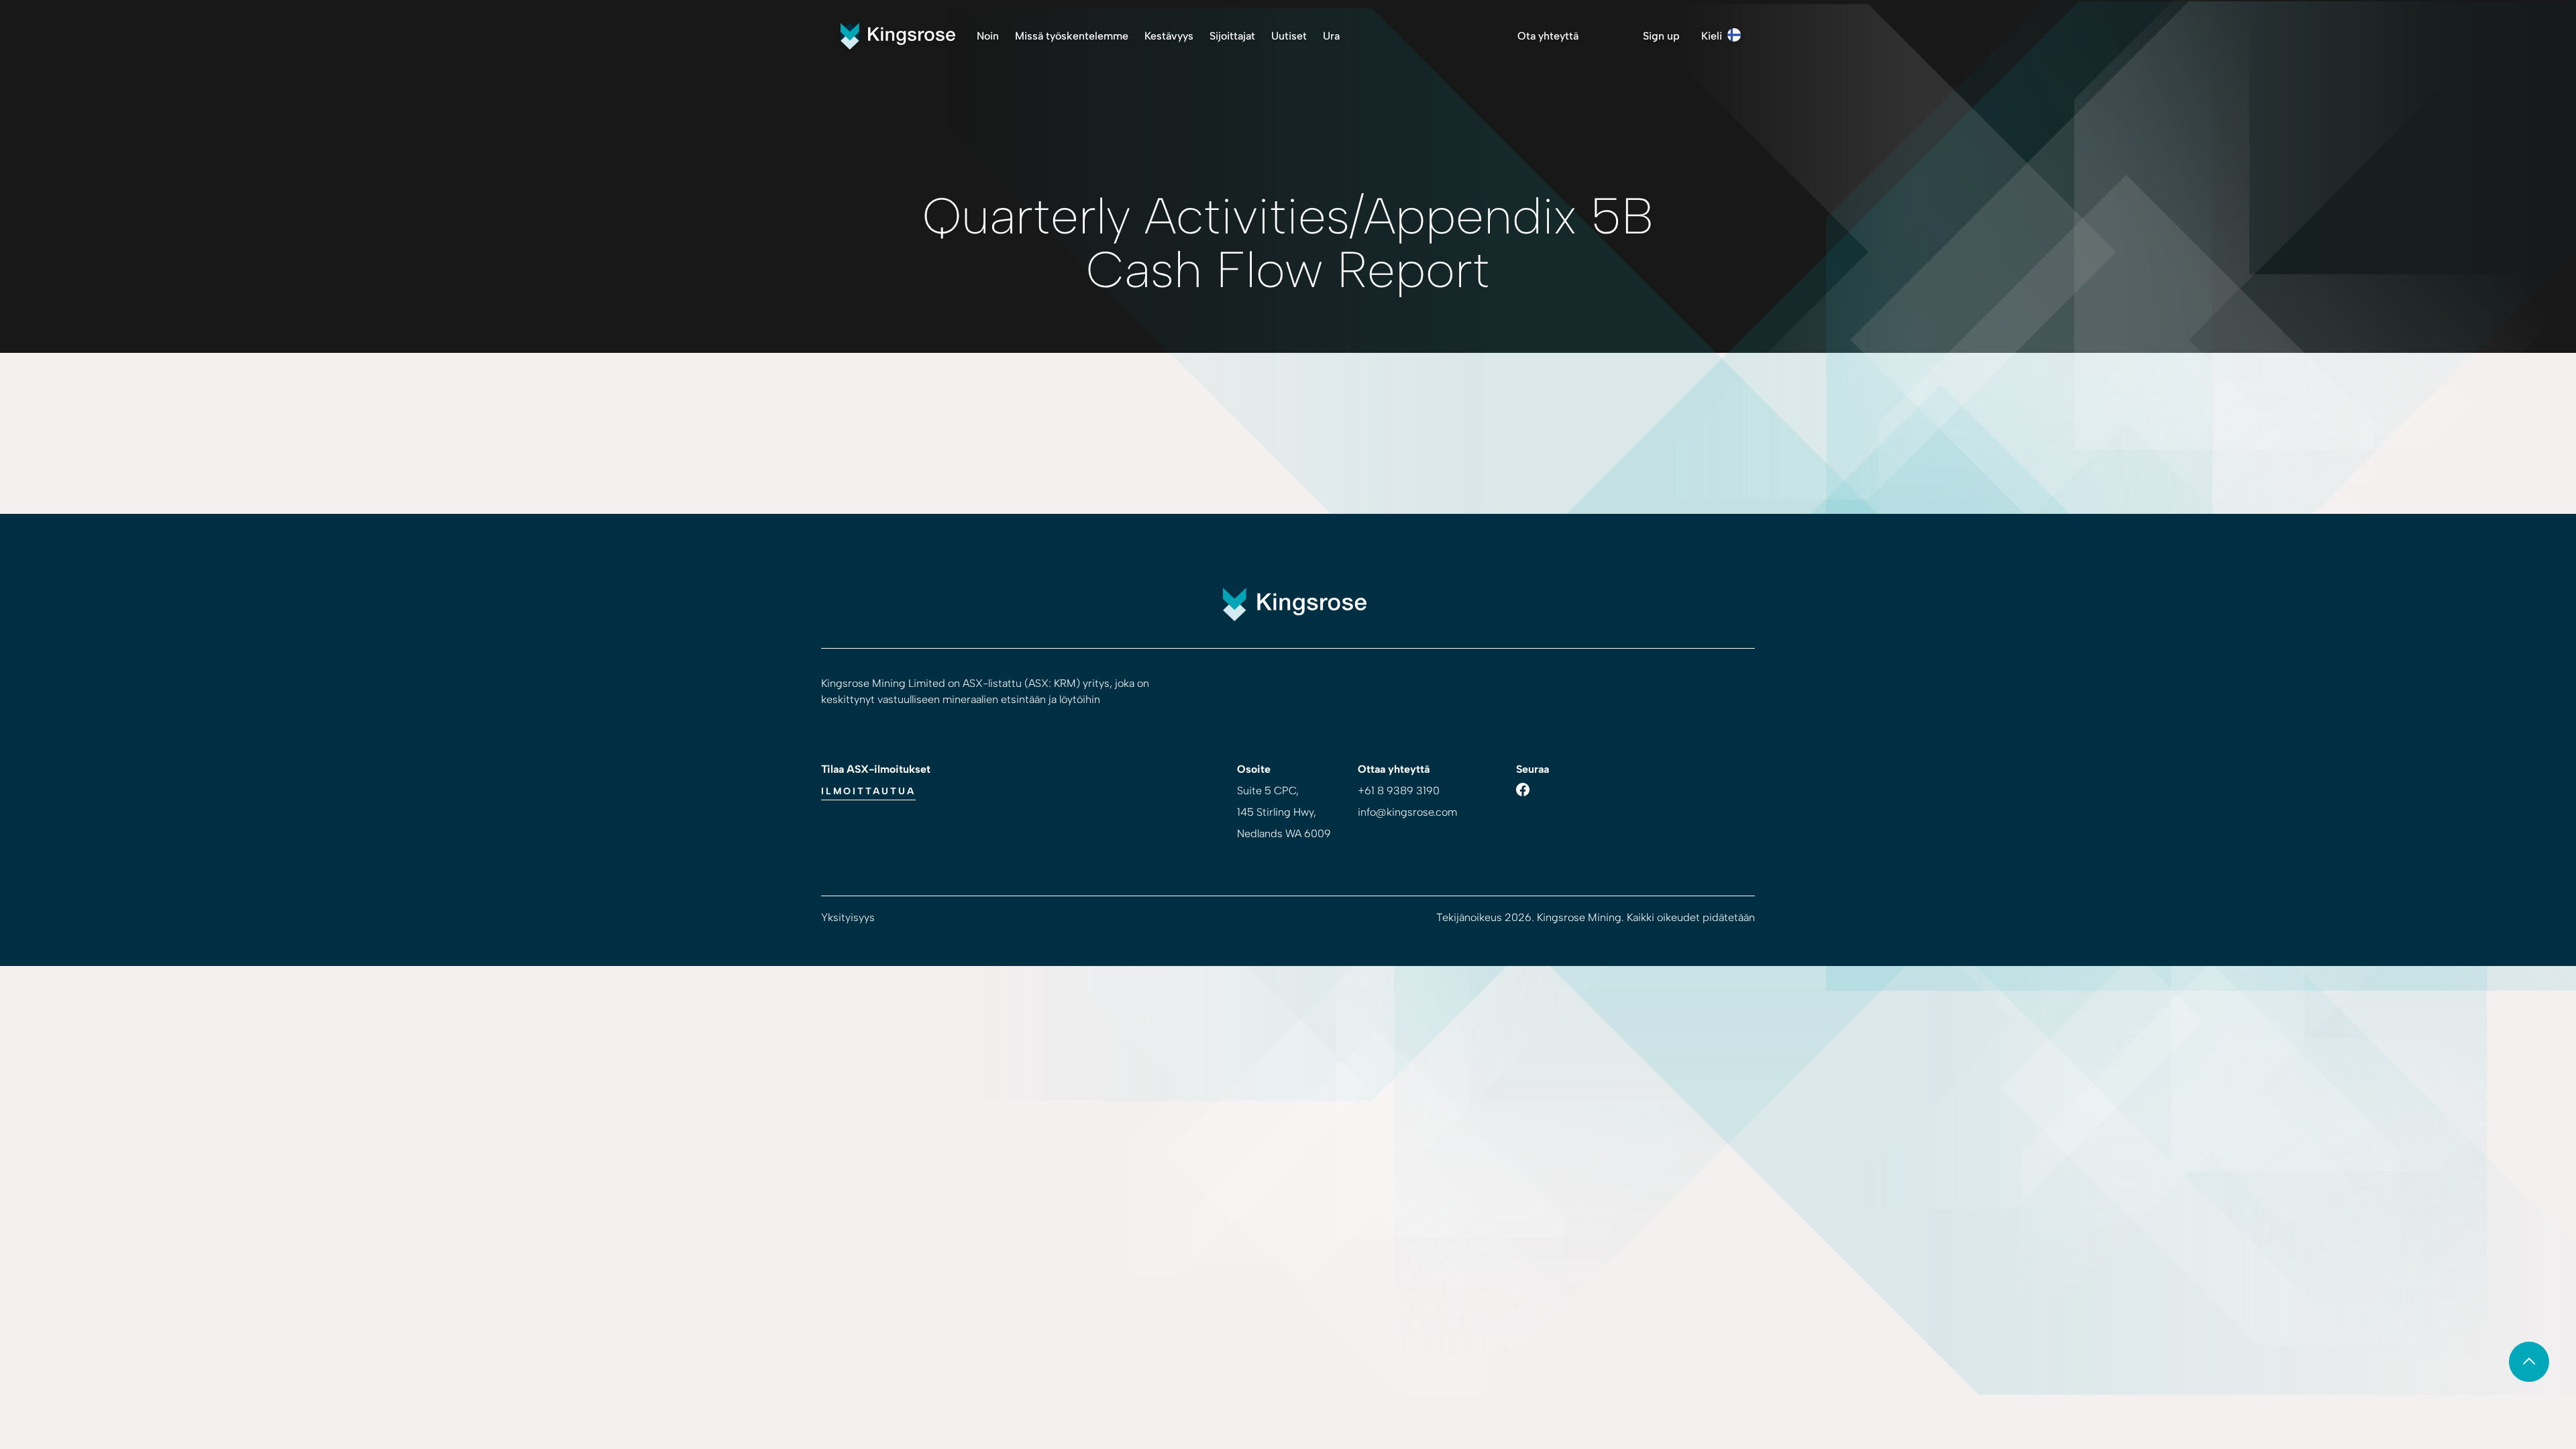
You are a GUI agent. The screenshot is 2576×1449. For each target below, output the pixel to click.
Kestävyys (1169, 36)
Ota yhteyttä (1548, 36)
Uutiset (1289, 36)
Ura (1331, 36)
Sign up (1661, 36)
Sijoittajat (1232, 36)
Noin (988, 36)
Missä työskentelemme (1072, 36)
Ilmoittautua (868, 791)
